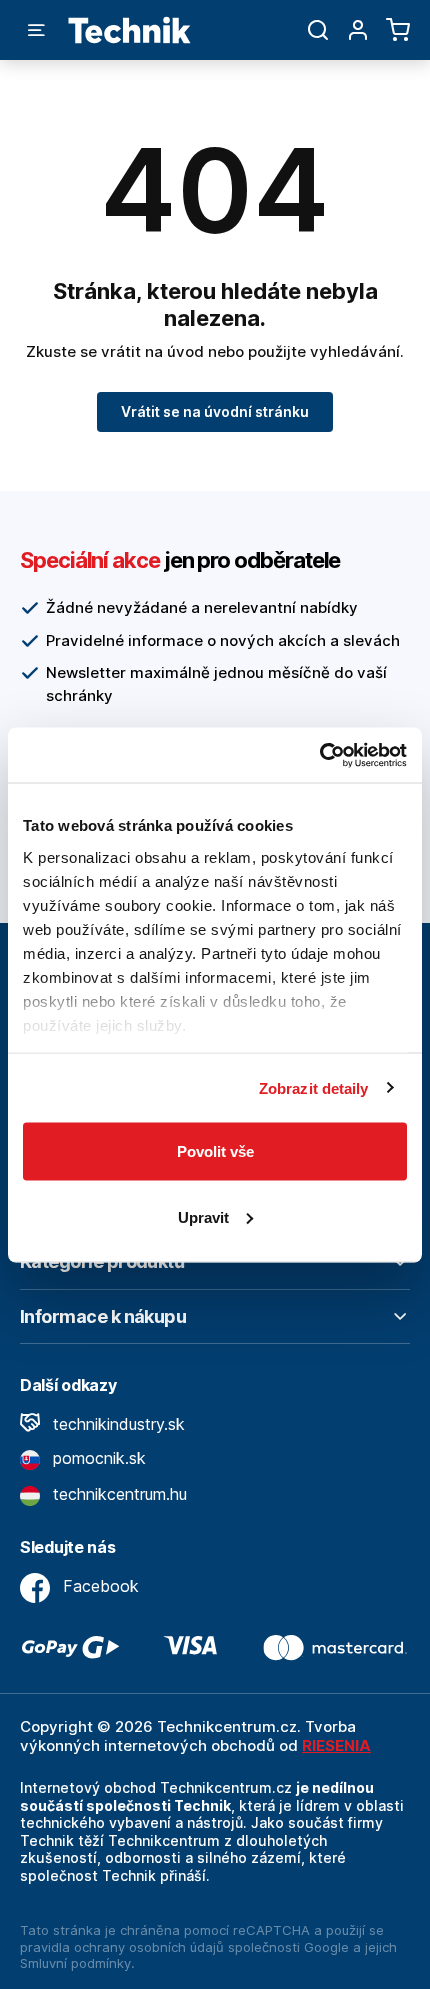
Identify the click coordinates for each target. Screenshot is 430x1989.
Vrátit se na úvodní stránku (215, 411)
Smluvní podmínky (75, 1963)
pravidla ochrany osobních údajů (122, 1947)
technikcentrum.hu (117, 1494)
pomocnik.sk (97, 1458)
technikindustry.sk (116, 1424)
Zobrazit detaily (314, 1087)
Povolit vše (215, 1151)
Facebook (98, 1586)
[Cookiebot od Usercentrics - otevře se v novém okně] (319, 755)
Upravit (203, 1216)
